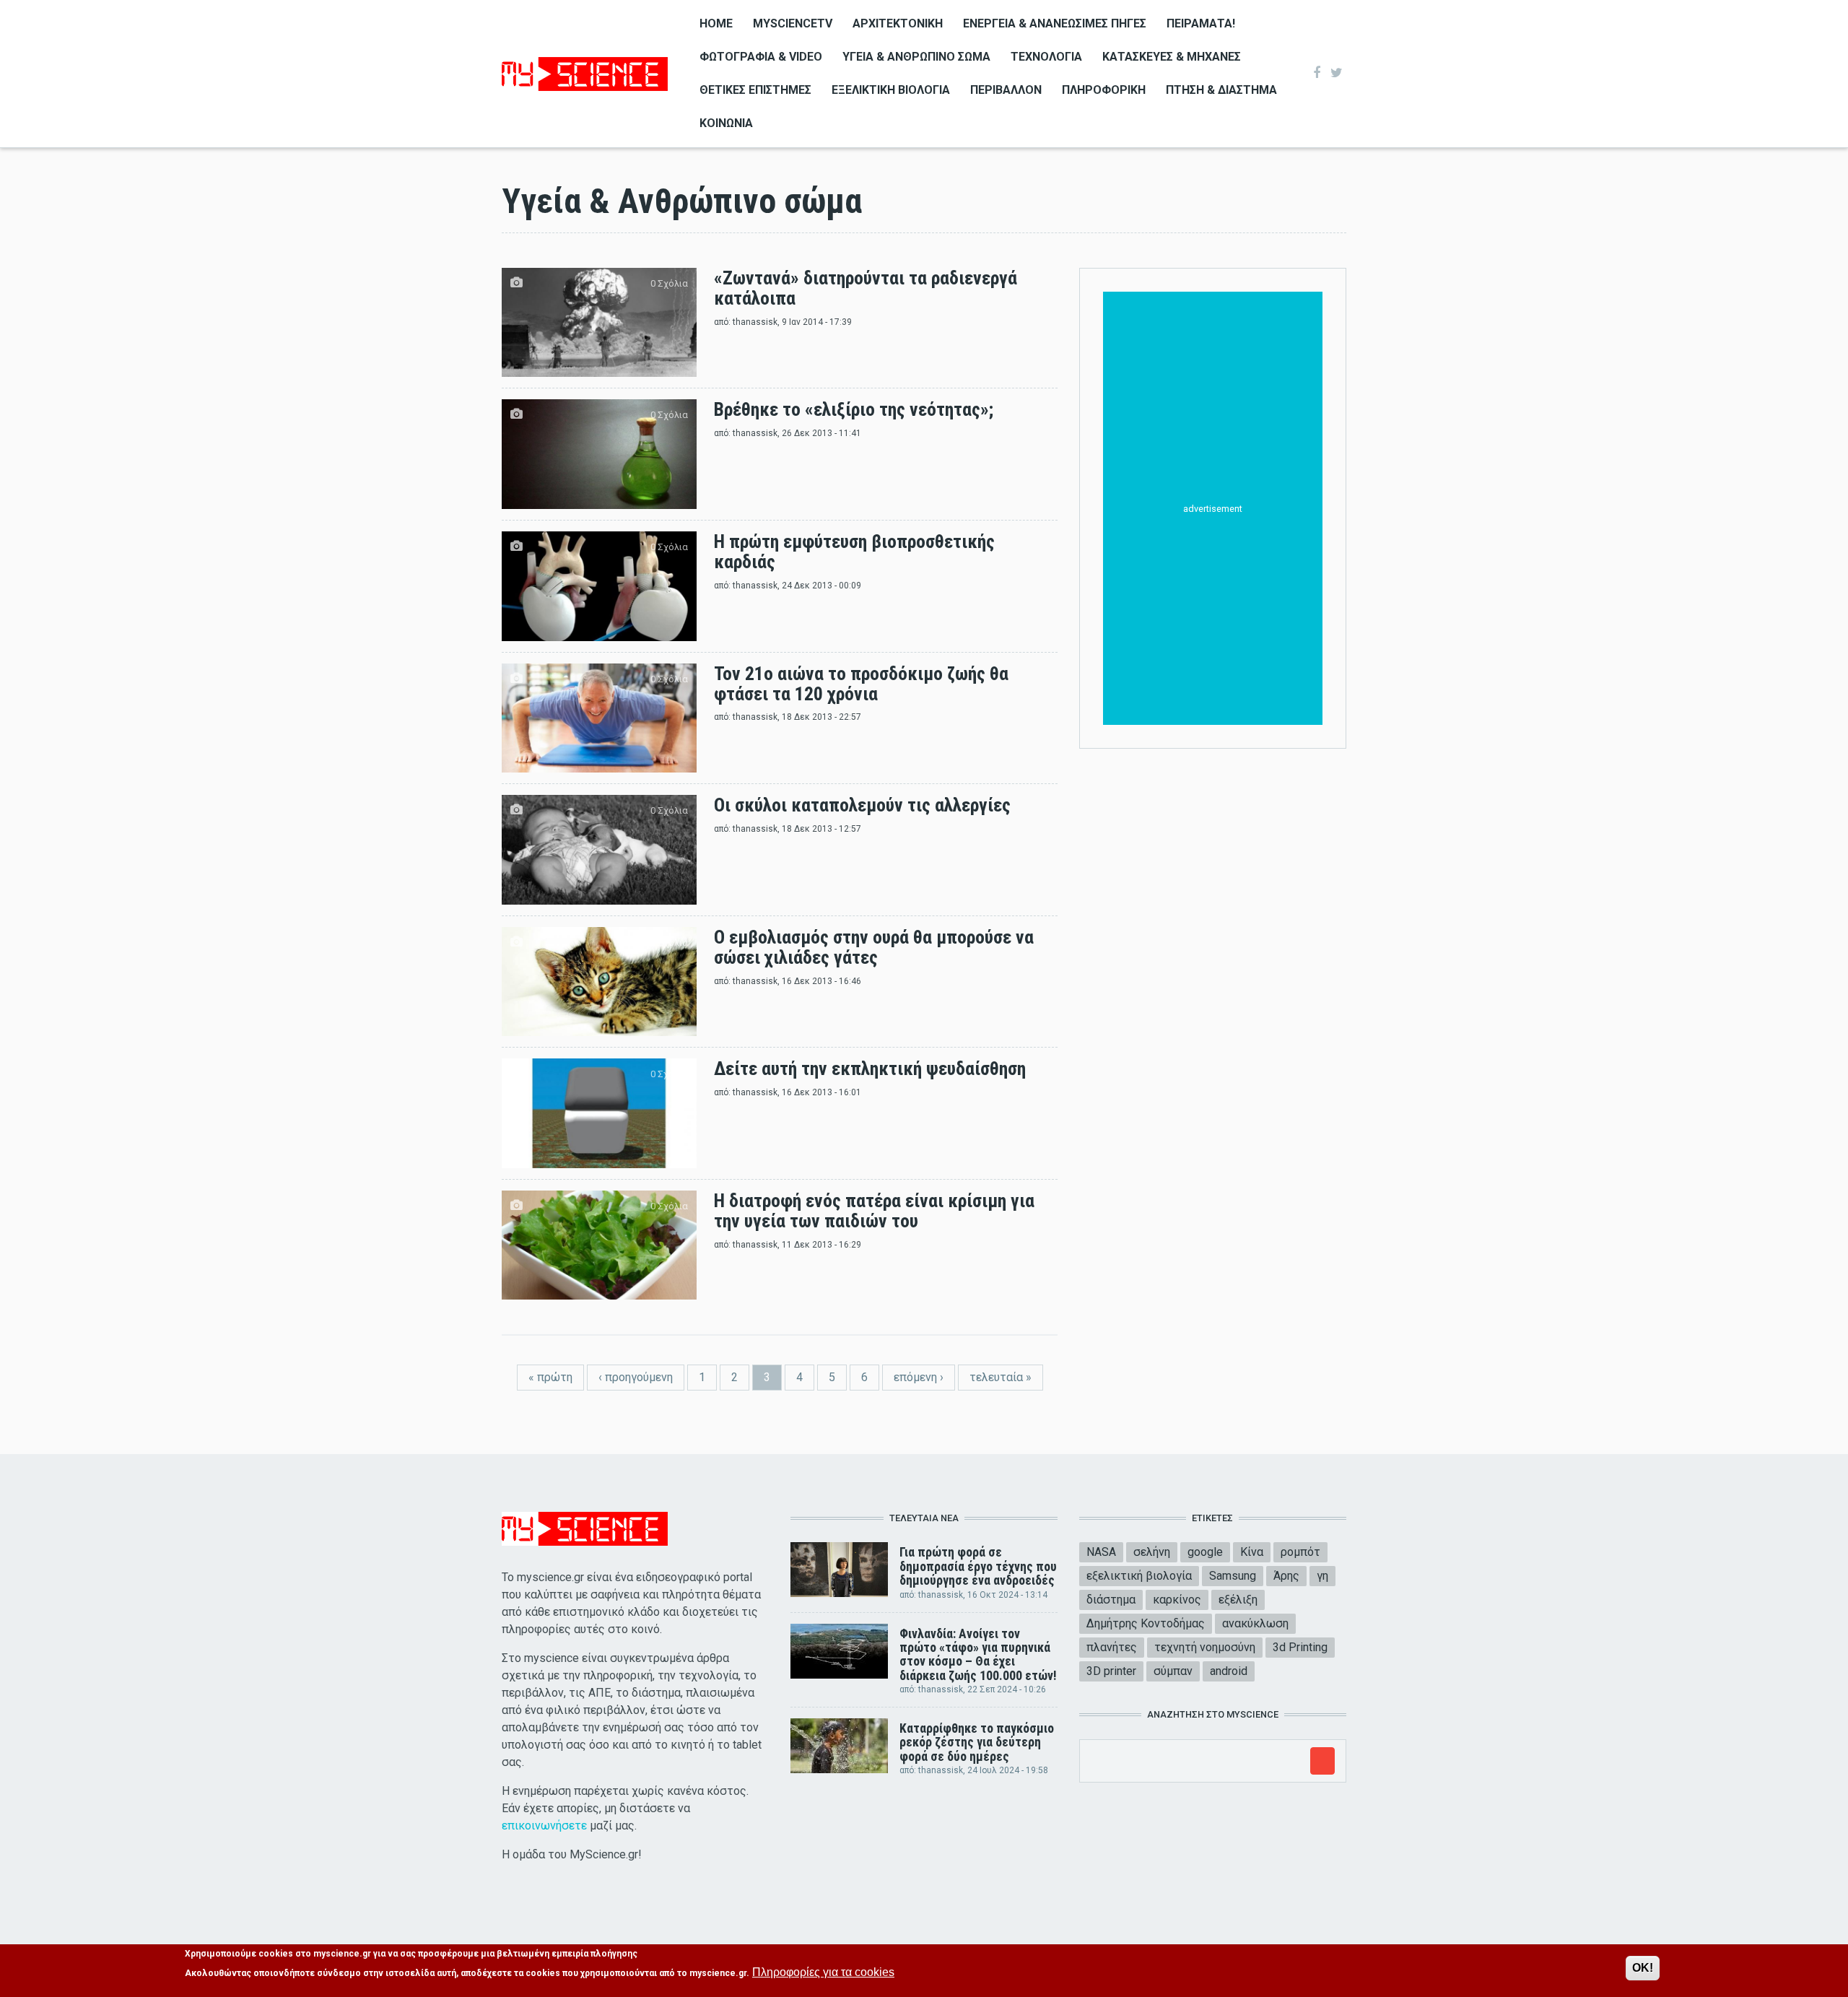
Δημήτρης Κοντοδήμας (1146, 1623)
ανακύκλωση (1255, 1623)
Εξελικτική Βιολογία (891, 90)
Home (716, 23)
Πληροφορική (1104, 90)
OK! (1643, 1968)
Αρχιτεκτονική (898, 23)
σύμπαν (1173, 1671)
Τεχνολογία (1046, 57)
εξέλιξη (1238, 1600)
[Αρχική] (585, 73)
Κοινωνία (726, 123)
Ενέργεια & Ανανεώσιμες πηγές (1055, 23)
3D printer (1111, 1671)
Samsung (1233, 1576)
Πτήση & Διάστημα (1221, 90)
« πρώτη (550, 1377)
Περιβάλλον (1006, 90)
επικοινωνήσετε (544, 1826)
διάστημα (1111, 1600)
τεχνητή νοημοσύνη (1205, 1647)
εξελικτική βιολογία (1139, 1576)
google (1205, 1552)
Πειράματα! (1201, 23)
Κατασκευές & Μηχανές (1172, 57)
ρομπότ (1300, 1552)
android (1229, 1671)
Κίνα (1252, 1552)
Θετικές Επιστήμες (755, 90)
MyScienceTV (793, 23)
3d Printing (1300, 1647)
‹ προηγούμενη (636, 1377)
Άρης (1286, 1576)
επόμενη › (919, 1377)
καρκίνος (1177, 1600)
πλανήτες (1112, 1647)
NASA (1101, 1552)
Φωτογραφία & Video (761, 57)
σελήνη (1152, 1552)
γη (1322, 1576)
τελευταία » (1001, 1377)
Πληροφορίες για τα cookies (823, 1972)
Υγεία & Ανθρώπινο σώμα (916, 57)
